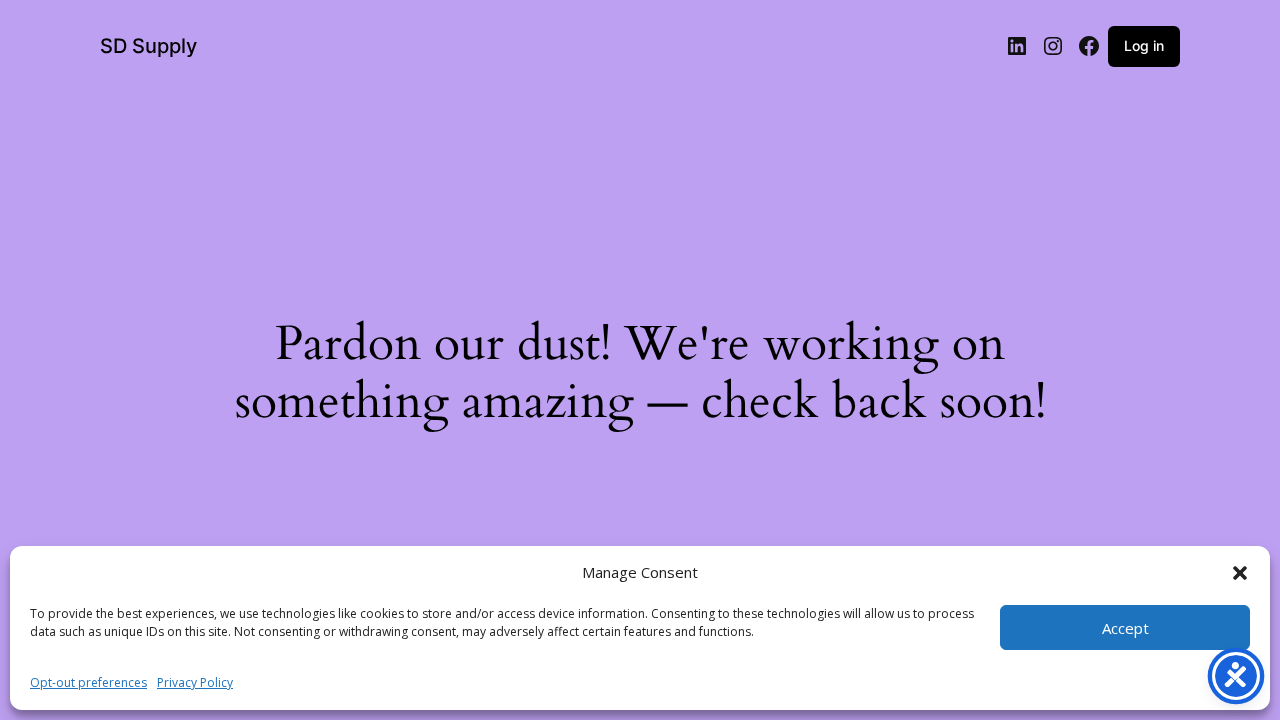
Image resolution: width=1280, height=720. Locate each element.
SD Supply (148, 46)
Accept (1125, 628)
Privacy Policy (195, 682)
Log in (1144, 45)
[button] (1240, 573)
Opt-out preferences (88, 682)
